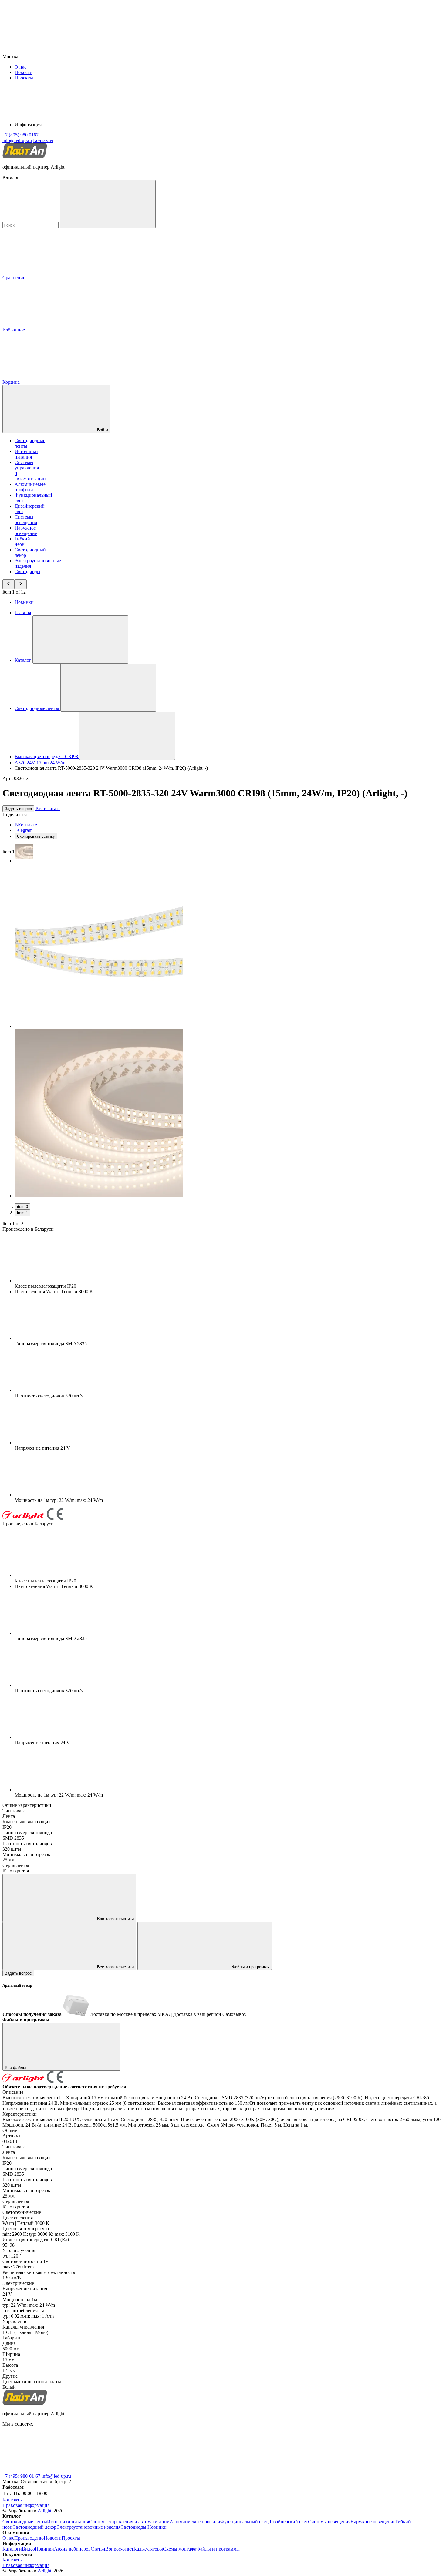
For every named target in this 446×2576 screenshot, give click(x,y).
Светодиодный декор (34, 2527)
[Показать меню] (80, 639)
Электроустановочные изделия (88, 2527)
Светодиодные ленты (25, 2522)
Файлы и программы (250, 1967)
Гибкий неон (22, 541)
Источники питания (26, 454)
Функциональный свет (244, 2522)
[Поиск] (108, 204)
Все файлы (16, 2068)
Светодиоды (27, 572)
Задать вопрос (18, 809)
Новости (24, 72)
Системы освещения (26, 520)
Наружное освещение (26, 531)
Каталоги (12, 2549)
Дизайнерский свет (288, 2522)
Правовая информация (26, 2505)
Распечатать (48, 808)
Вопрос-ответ (119, 2549)
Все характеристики (115, 1919)
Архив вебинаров (72, 2549)
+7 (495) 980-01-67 (21, 2476)
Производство (29, 2538)
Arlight (44, 2511)
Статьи (98, 2549)
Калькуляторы (148, 2549)
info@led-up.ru (56, 2476)
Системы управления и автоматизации (129, 2522)
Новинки (24, 602)
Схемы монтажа (180, 2549)
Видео (28, 2549)
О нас (20, 67)
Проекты (24, 78)
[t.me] (48, 2471)
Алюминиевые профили (30, 487)
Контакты (43, 140)
